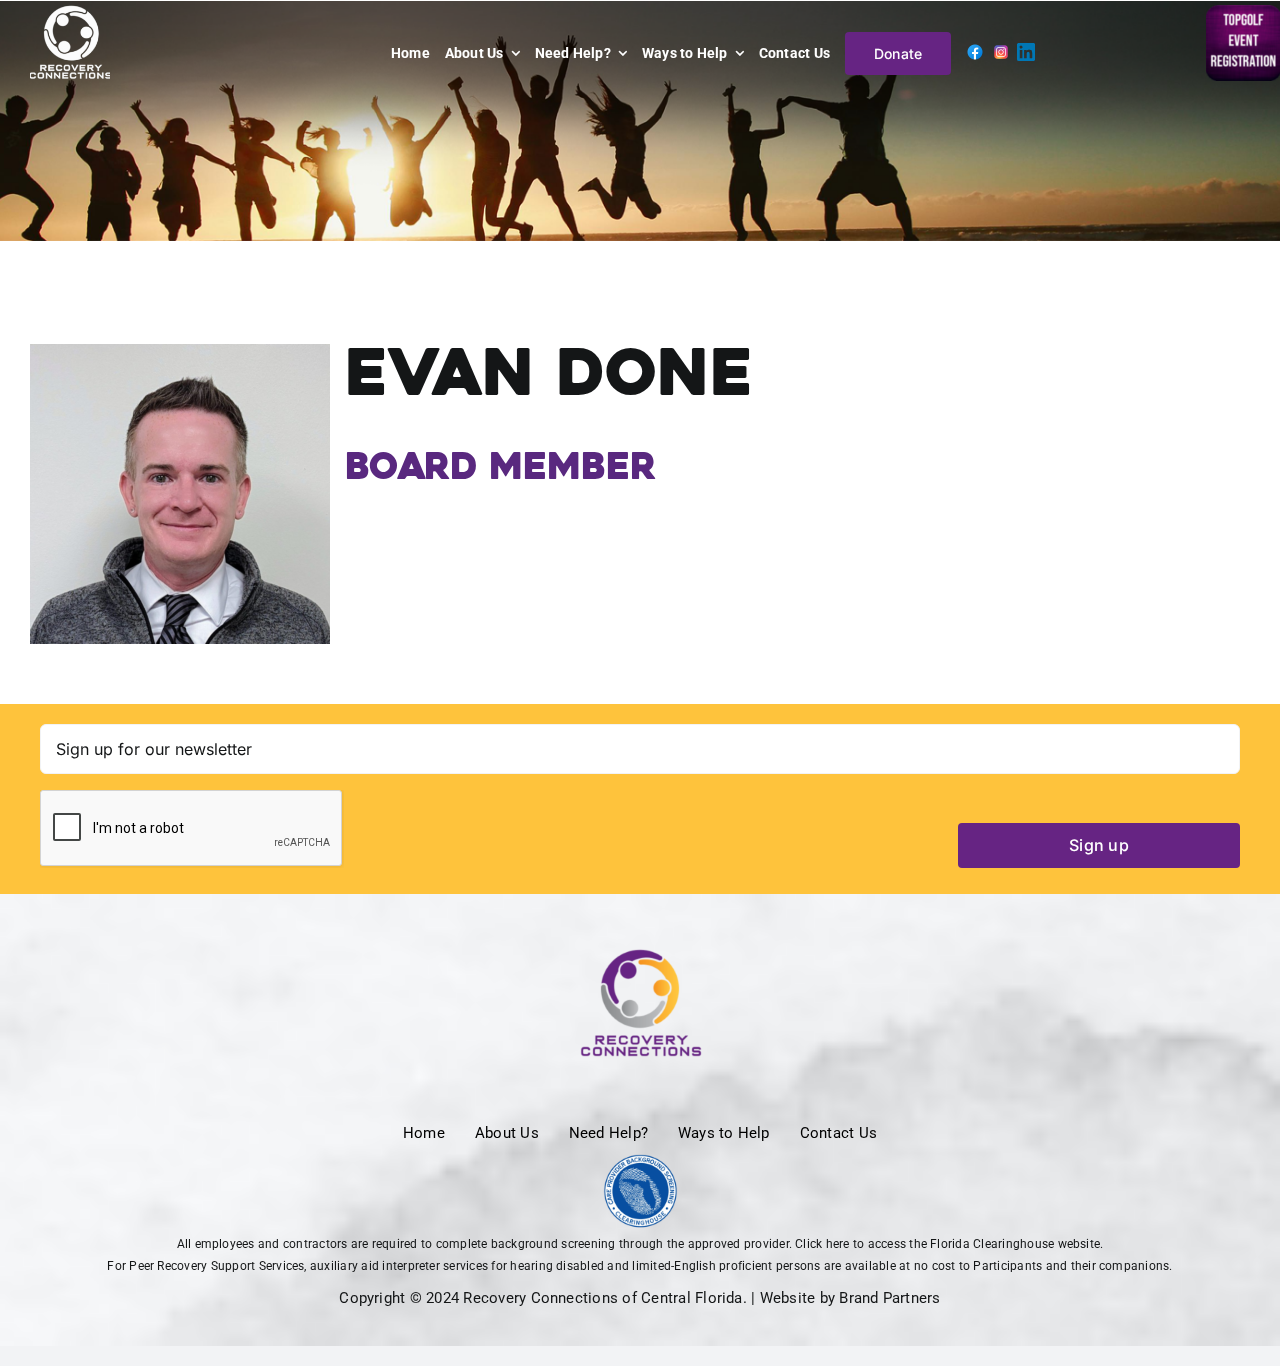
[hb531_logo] (640, 1162)
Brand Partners (889, 1298)
